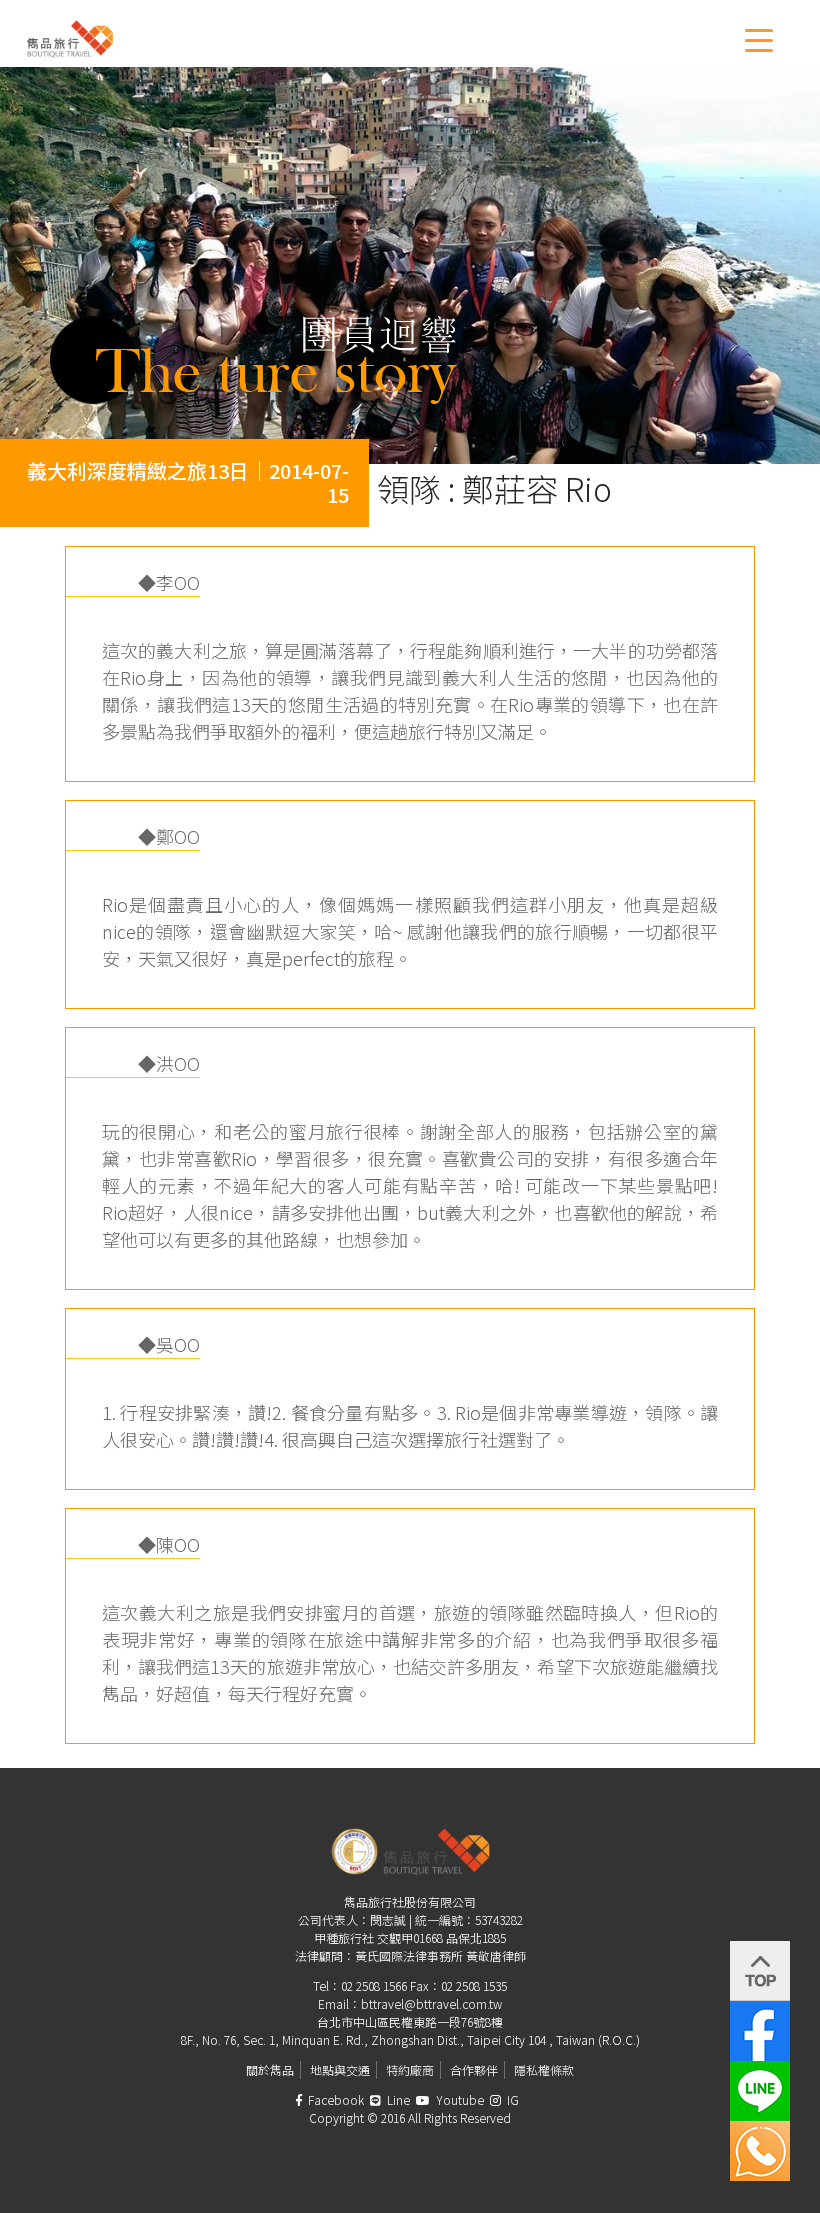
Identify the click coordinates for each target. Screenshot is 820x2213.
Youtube (458, 2099)
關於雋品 (270, 2069)
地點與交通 (340, 2069)
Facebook (334, 2099)
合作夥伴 (474, 2069)
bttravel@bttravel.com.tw (431, 2003)
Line (397, 2099)
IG (511, 2099)
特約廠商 (410, 2069)
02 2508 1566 (374, 1985)
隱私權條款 (544, 2069)
